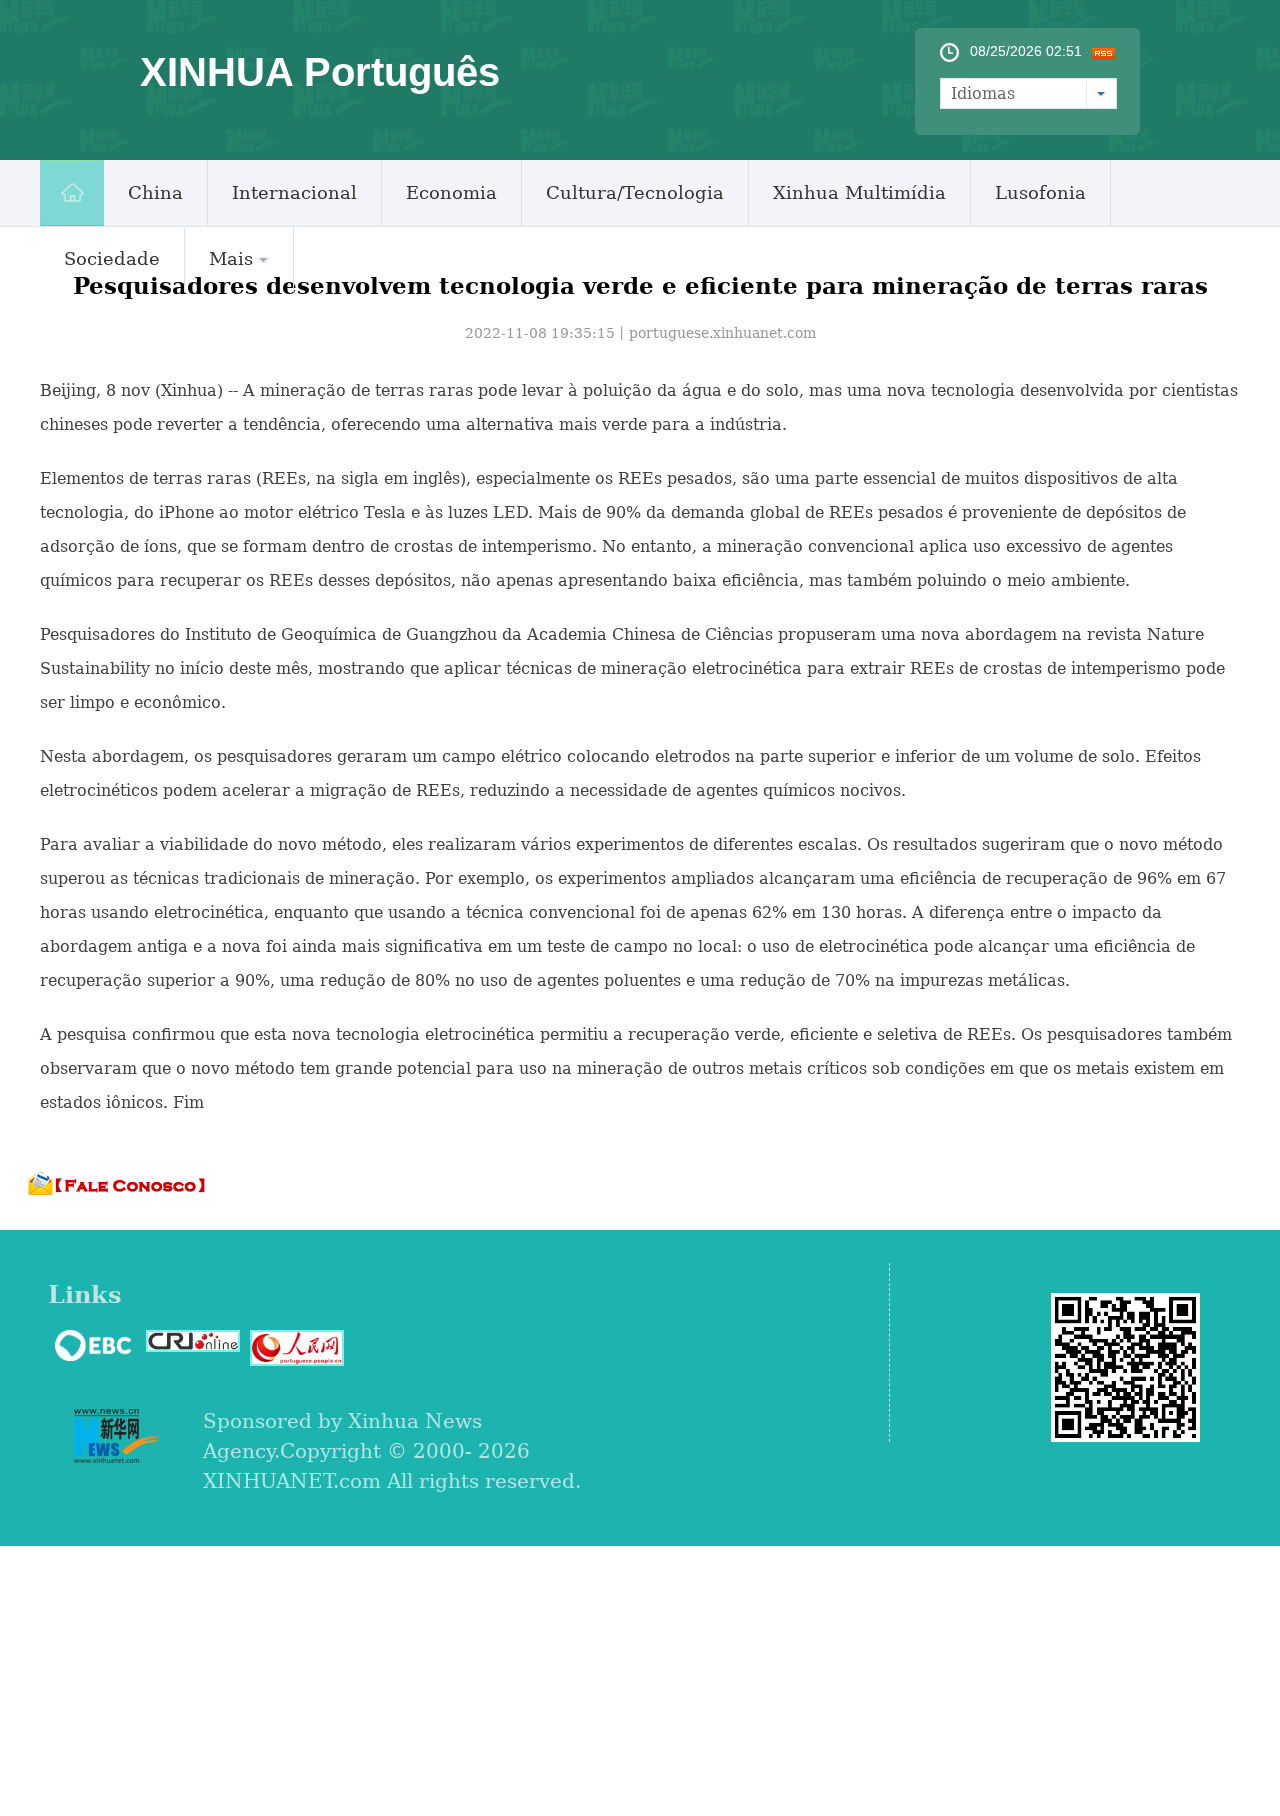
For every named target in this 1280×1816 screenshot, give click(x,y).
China (155, 192)
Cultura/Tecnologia (635, 192)
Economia (451, 192)
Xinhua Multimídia (859, 192)
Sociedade (112, 258)
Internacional (294, 192)
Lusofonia (1040, 192)
